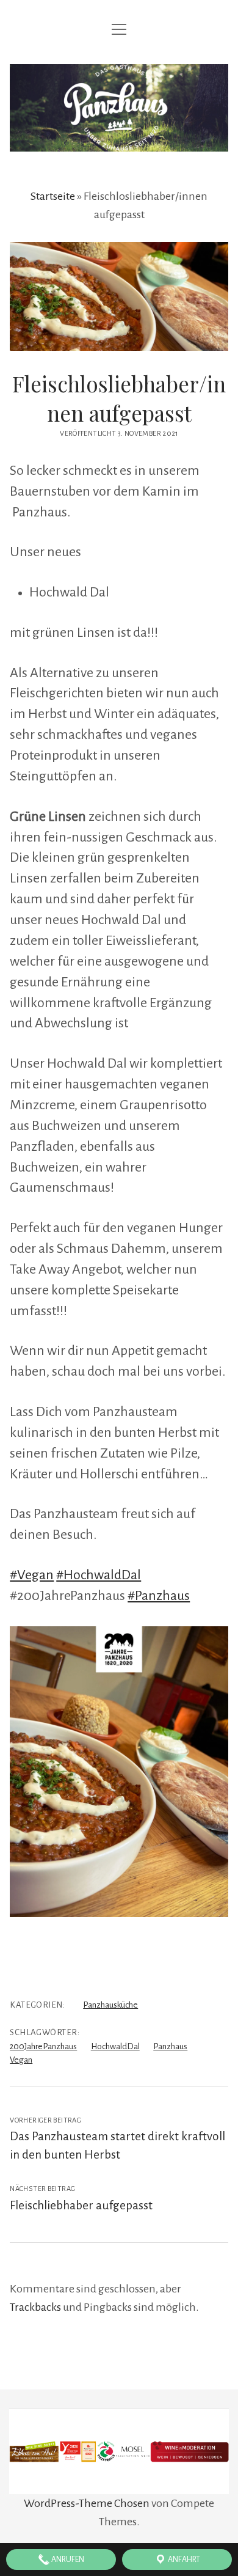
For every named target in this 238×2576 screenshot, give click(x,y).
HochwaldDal (115, 2046)
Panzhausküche (110, 2005)
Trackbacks (35, 2307)
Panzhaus (170, 2046)
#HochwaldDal (99, 1575)
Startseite (53, 196)
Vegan (21, 2060)
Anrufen (67, 2559)
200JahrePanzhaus (43, 2046)
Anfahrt (183, 2559)
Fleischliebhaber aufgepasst (81, 2205)
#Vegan (32, 1575)
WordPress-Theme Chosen (87, 2503)
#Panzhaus (159, 1596)
